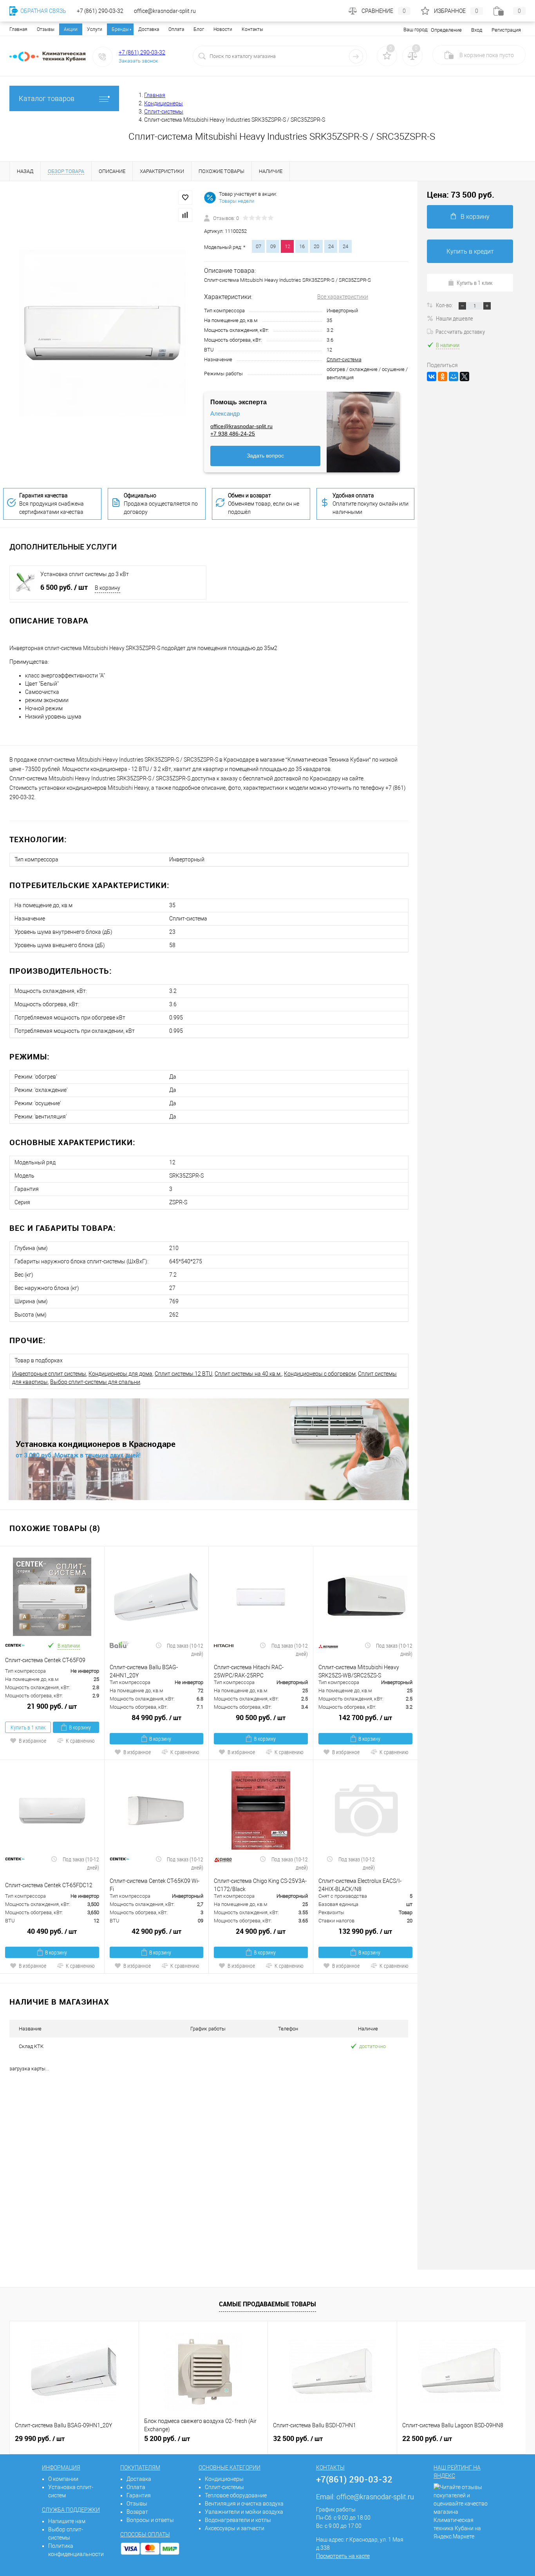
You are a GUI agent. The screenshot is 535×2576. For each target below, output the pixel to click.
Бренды (120, 29)
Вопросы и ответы (150, 2520)
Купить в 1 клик (28, 1727)
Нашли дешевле (455, 318)
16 (302, 246)
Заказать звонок (138, 61)
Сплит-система (344, 359)
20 (316, 246)
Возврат (137, 2512)
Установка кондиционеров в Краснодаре (96, 1444)
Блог (199, 29)
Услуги (95, 29)
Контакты (252, 29)
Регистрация (506, 30)
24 (331, 246)
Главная (18, 29)
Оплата (176, 29)
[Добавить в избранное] (185, 198)
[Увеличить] (102, 333)
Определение (446, 30)
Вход (477, 30)
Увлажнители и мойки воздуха (244, 2512)
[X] (465, 376)
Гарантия (139, 2495)
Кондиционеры (224, 2479)
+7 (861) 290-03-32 (142, 52)
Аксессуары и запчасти (235, 2528)
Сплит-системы (224, 2487)
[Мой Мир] (454, 376)
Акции (71, 29)
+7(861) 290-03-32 (354, 2479)
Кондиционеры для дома (120, 1374)
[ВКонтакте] (432, 376)
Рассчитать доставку (460, 331)
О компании (63, 2479)
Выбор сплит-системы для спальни (95, 1382)
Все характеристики (343, 297)
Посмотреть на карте (343, 2556)
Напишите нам (67, 2521)
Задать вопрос (265, 456)
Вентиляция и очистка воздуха (244, 2504)
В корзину (108, 588)
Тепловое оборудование (236, 2495)
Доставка (149, 29)
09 (273, 246)
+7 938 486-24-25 (233, 434)
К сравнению (80, 1741)
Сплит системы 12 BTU (183, 1374)
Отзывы (46, 29)
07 (258, 246)
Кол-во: (445, 305)
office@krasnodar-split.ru (241, 426)
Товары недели (237, 201)
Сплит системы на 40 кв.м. (248, 1374)
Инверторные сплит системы (49, 1374)
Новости (223, 29)
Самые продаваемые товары (267, 2304)
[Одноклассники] (443, 376)
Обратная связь (43, 11)
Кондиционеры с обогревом (320, 1374)
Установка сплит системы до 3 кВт (85, 574)
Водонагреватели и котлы (238, 2520)
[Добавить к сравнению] (185, 215)
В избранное (33, 1741)
